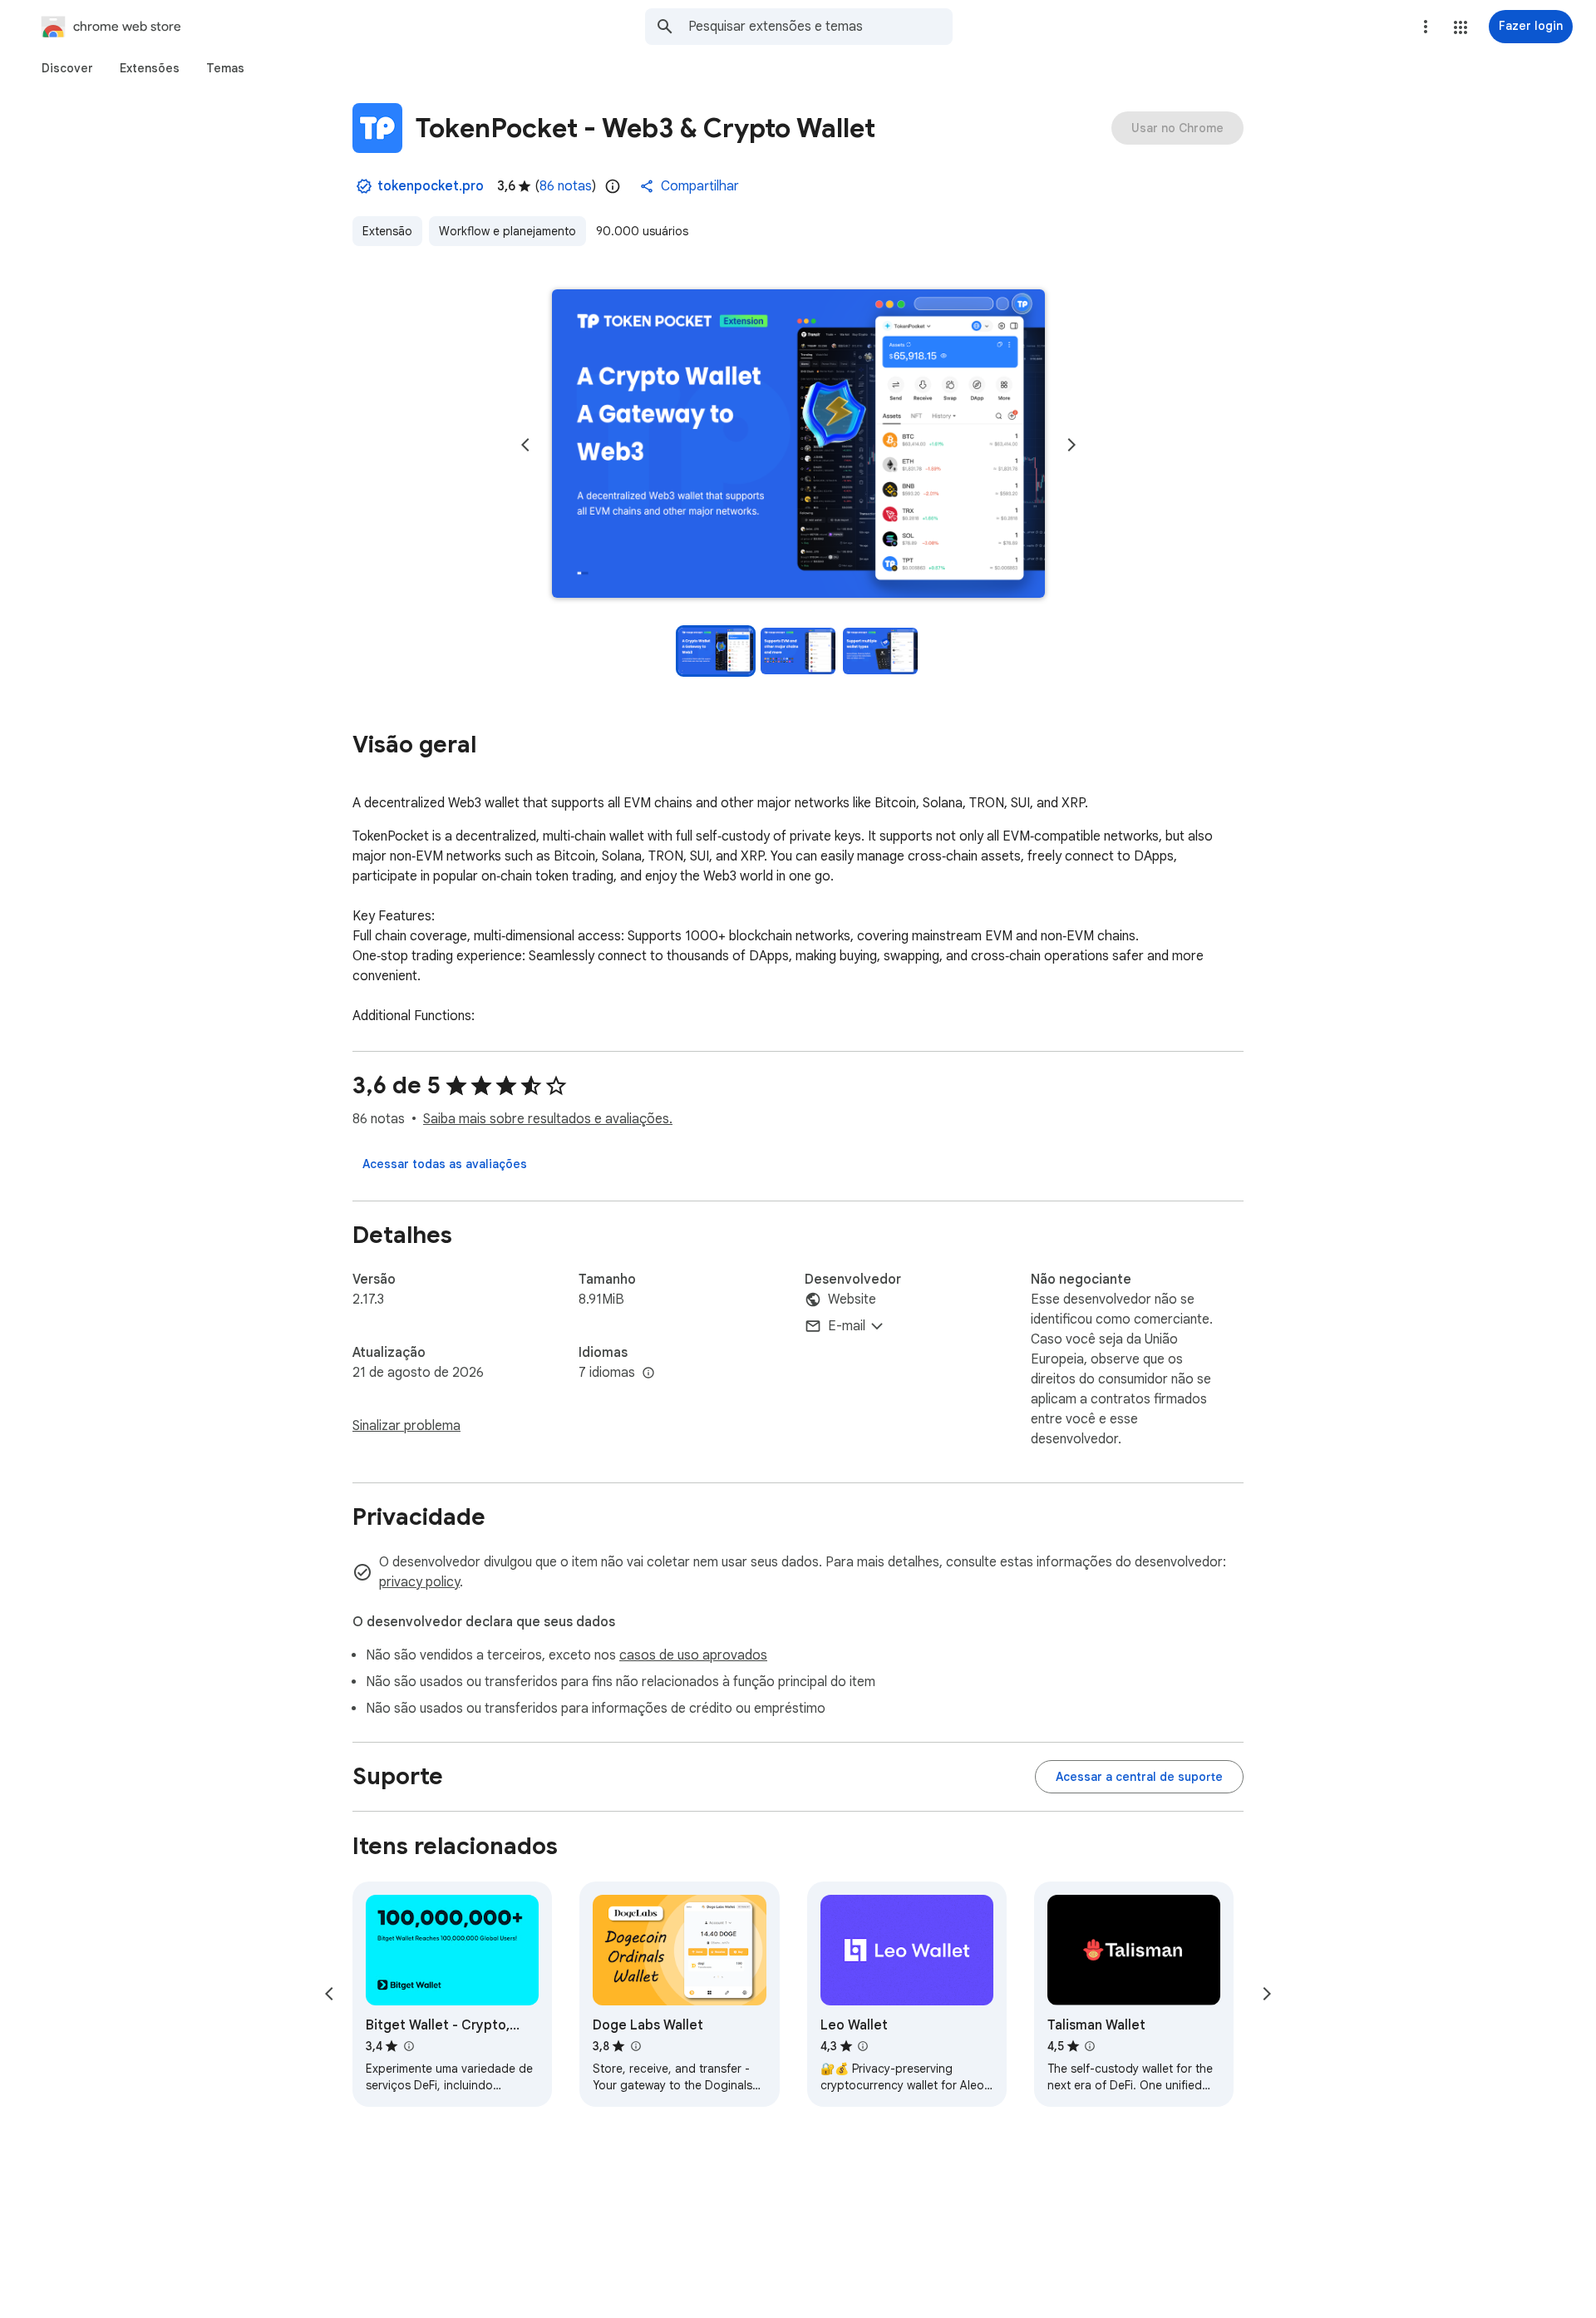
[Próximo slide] (1071, 445)
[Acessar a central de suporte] (1139, 1777)
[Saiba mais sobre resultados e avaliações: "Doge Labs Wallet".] (635, 2046)
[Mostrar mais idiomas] (648, 1374)
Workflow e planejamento (507, 231)
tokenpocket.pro (431, 186)
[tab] (67, 68)
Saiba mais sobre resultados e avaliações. (548, 1119)
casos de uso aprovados (693, 1655)
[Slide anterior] (525, 445)
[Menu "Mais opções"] (1426, 27)
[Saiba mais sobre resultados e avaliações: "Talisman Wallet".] (1090, 2046)
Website (852, 1300)
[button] (1461, 27)
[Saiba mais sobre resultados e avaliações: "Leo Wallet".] (863, 2046)
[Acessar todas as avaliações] (445, 1164)
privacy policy (419, 1582)
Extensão (387, 231)
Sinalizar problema (406, 1426)
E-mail (847, 1326)
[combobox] (820, 27)
